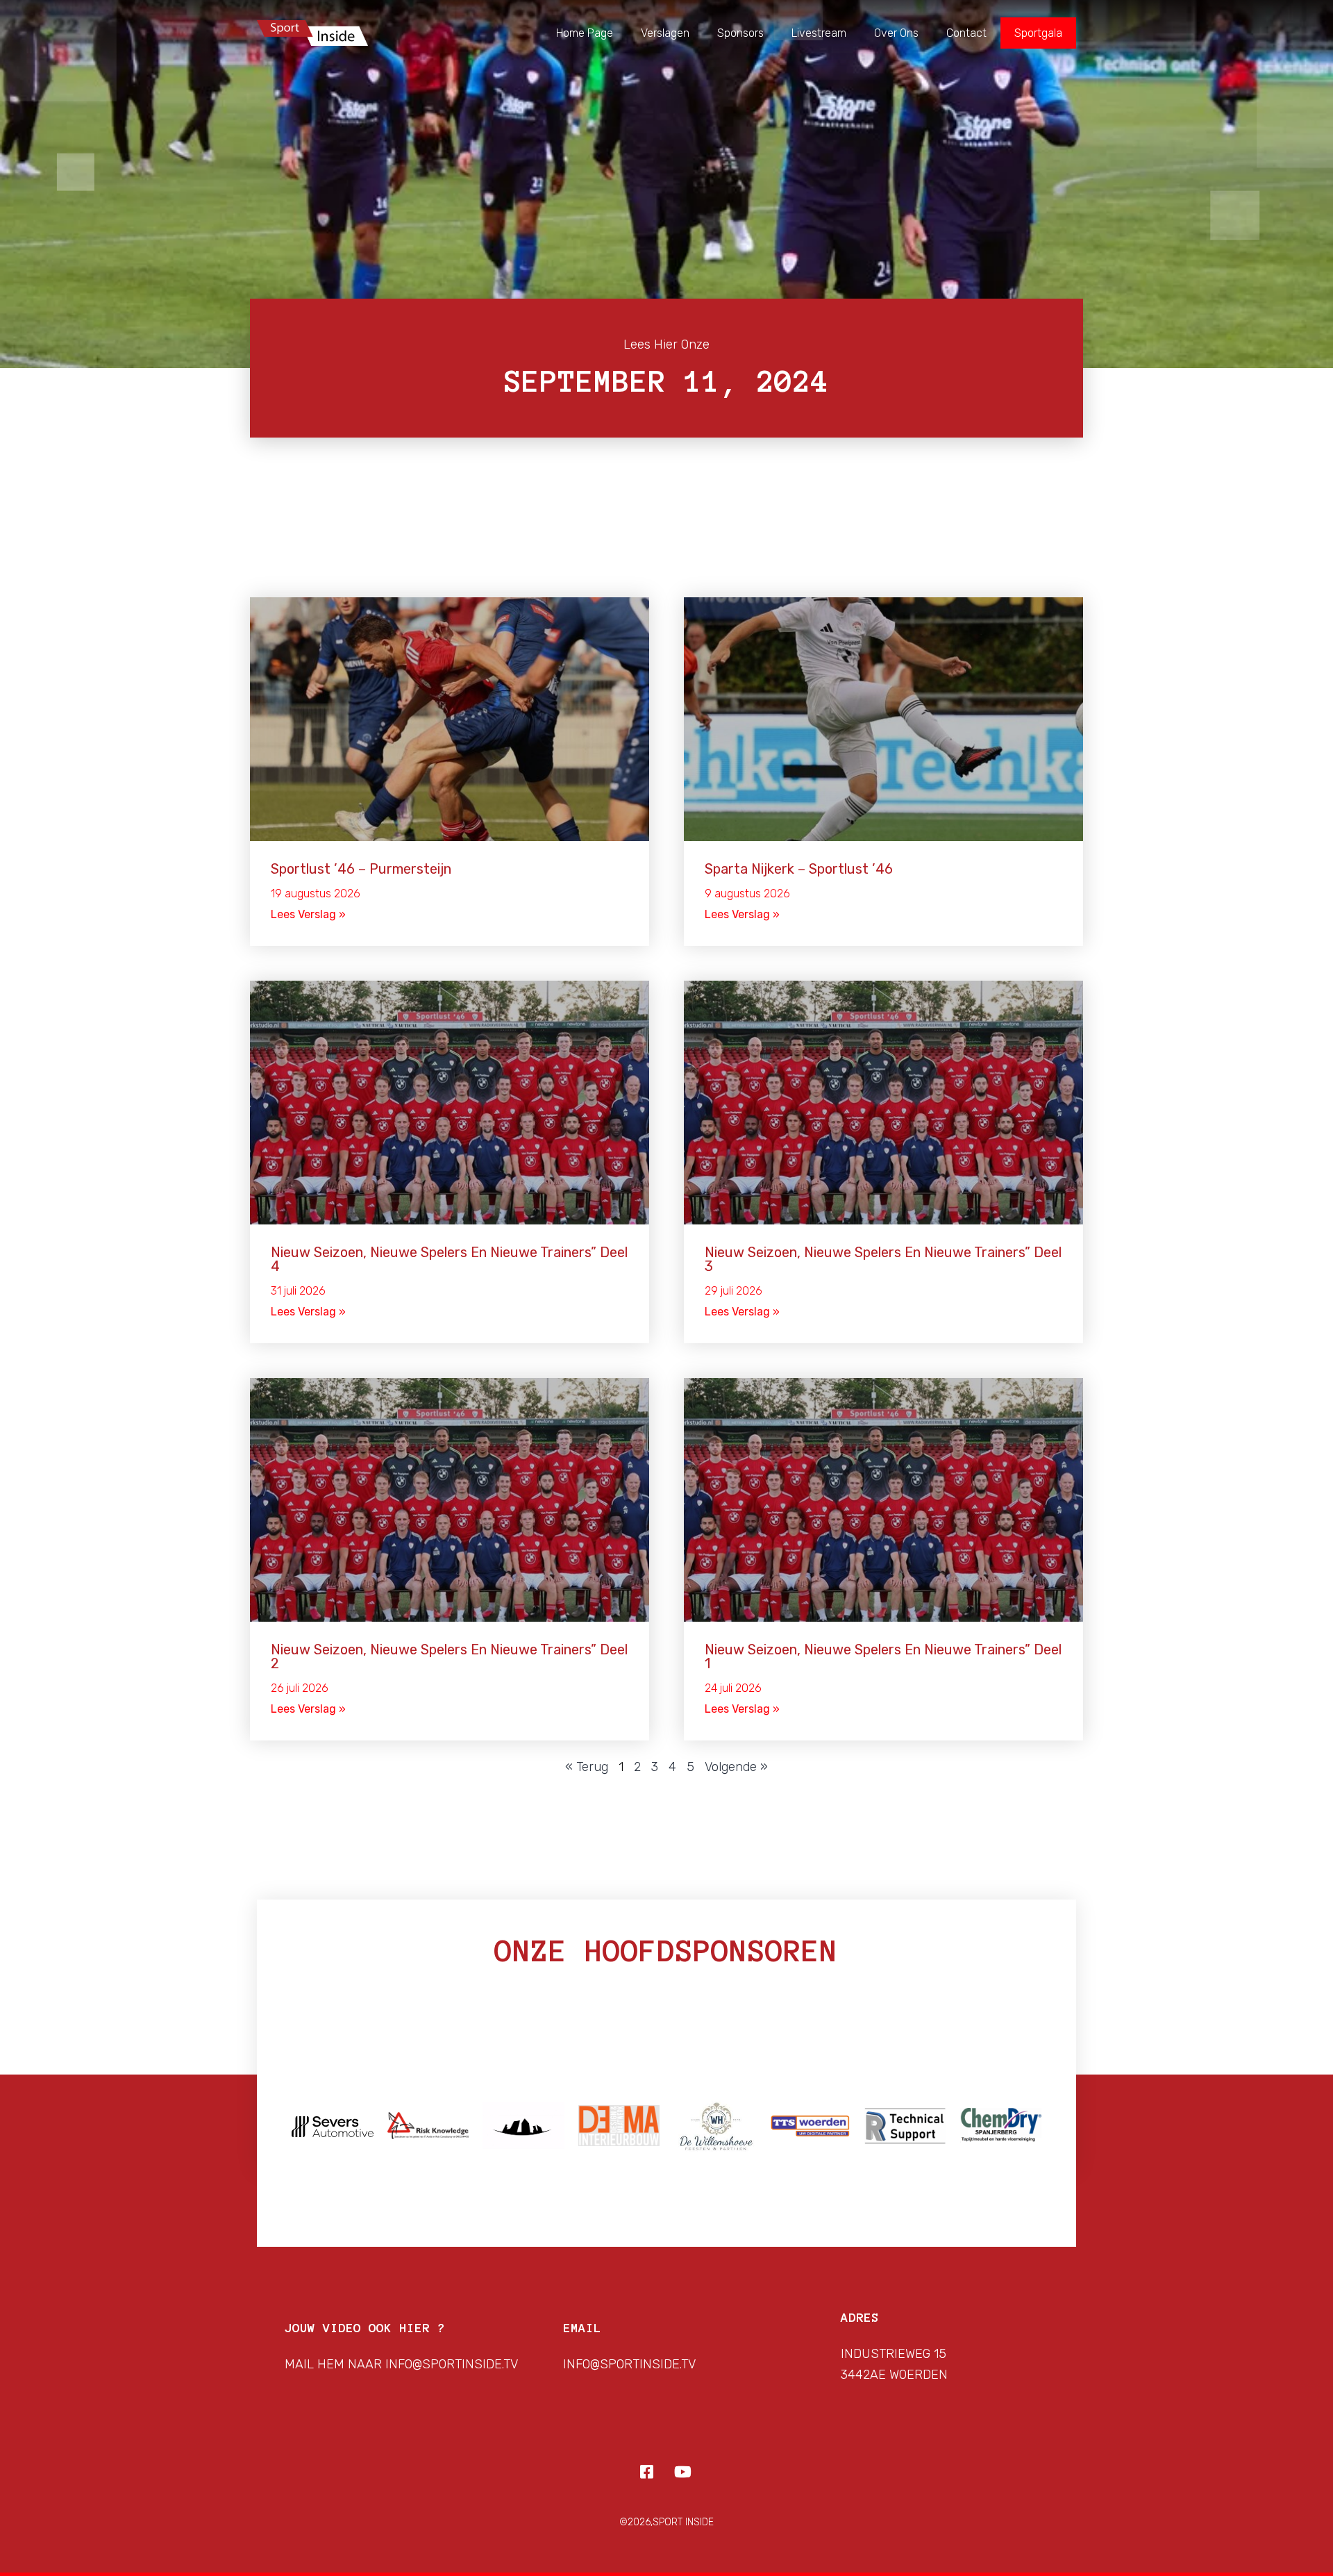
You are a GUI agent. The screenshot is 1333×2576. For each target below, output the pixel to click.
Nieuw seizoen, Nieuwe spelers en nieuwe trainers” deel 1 (883, 1656)
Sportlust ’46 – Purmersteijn (361, 869)
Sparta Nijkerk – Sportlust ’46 (799, 869)
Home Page (585, 33)
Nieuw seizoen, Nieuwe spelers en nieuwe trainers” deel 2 (449, 1656)
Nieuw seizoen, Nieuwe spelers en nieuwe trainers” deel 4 (449, 1259)
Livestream (819, 33)
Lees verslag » (308, 914)
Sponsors (740, 33)
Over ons (896, 33)
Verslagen (665, 33)
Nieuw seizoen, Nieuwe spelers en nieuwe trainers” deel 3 (883, 1259)
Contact (966, 33)
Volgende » (736, 1767)
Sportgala (1038, 33)
